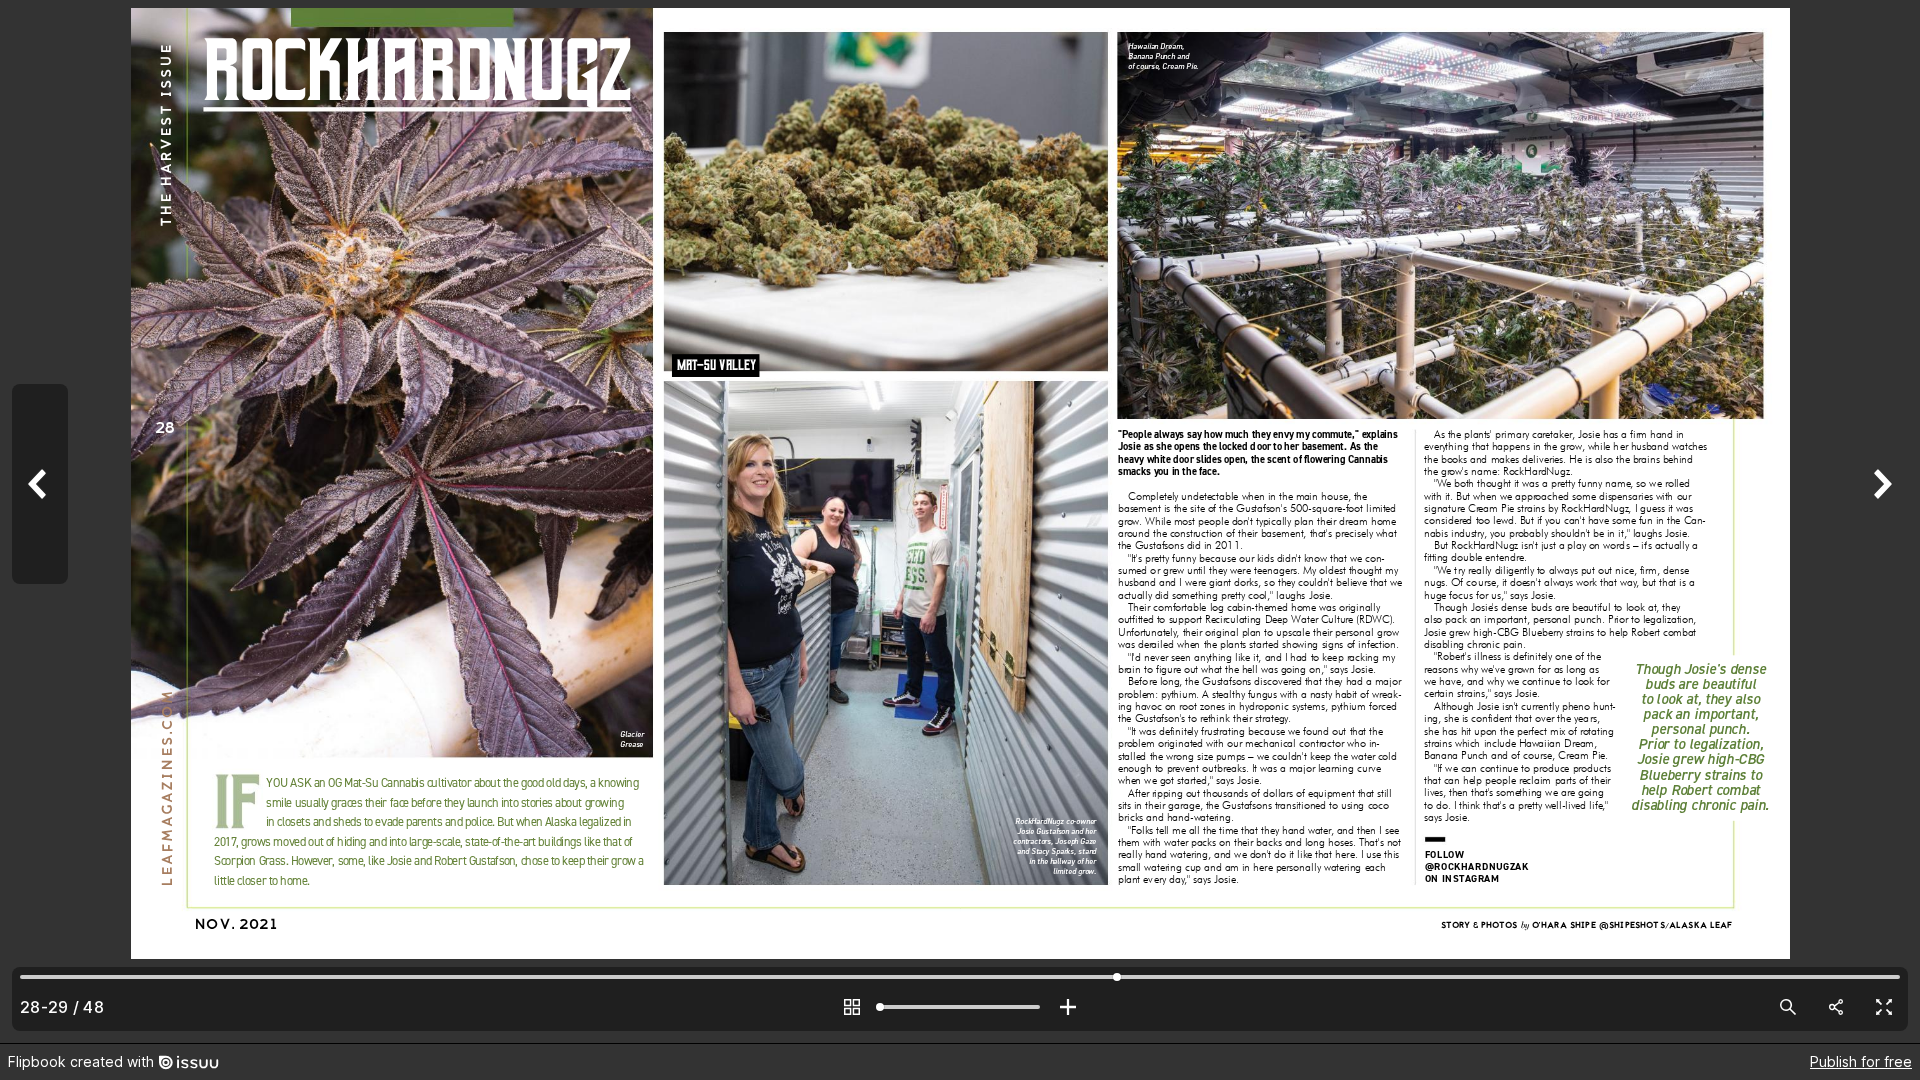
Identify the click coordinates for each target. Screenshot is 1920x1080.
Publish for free (1861, 1061)
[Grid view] (852, 1007)
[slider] (960, 1007)
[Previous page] (40, 521)
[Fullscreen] (1884, 1007)
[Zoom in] (1068, 1007)
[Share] (1836, 1007)
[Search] (1788, 1007)
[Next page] (1880, 521)
